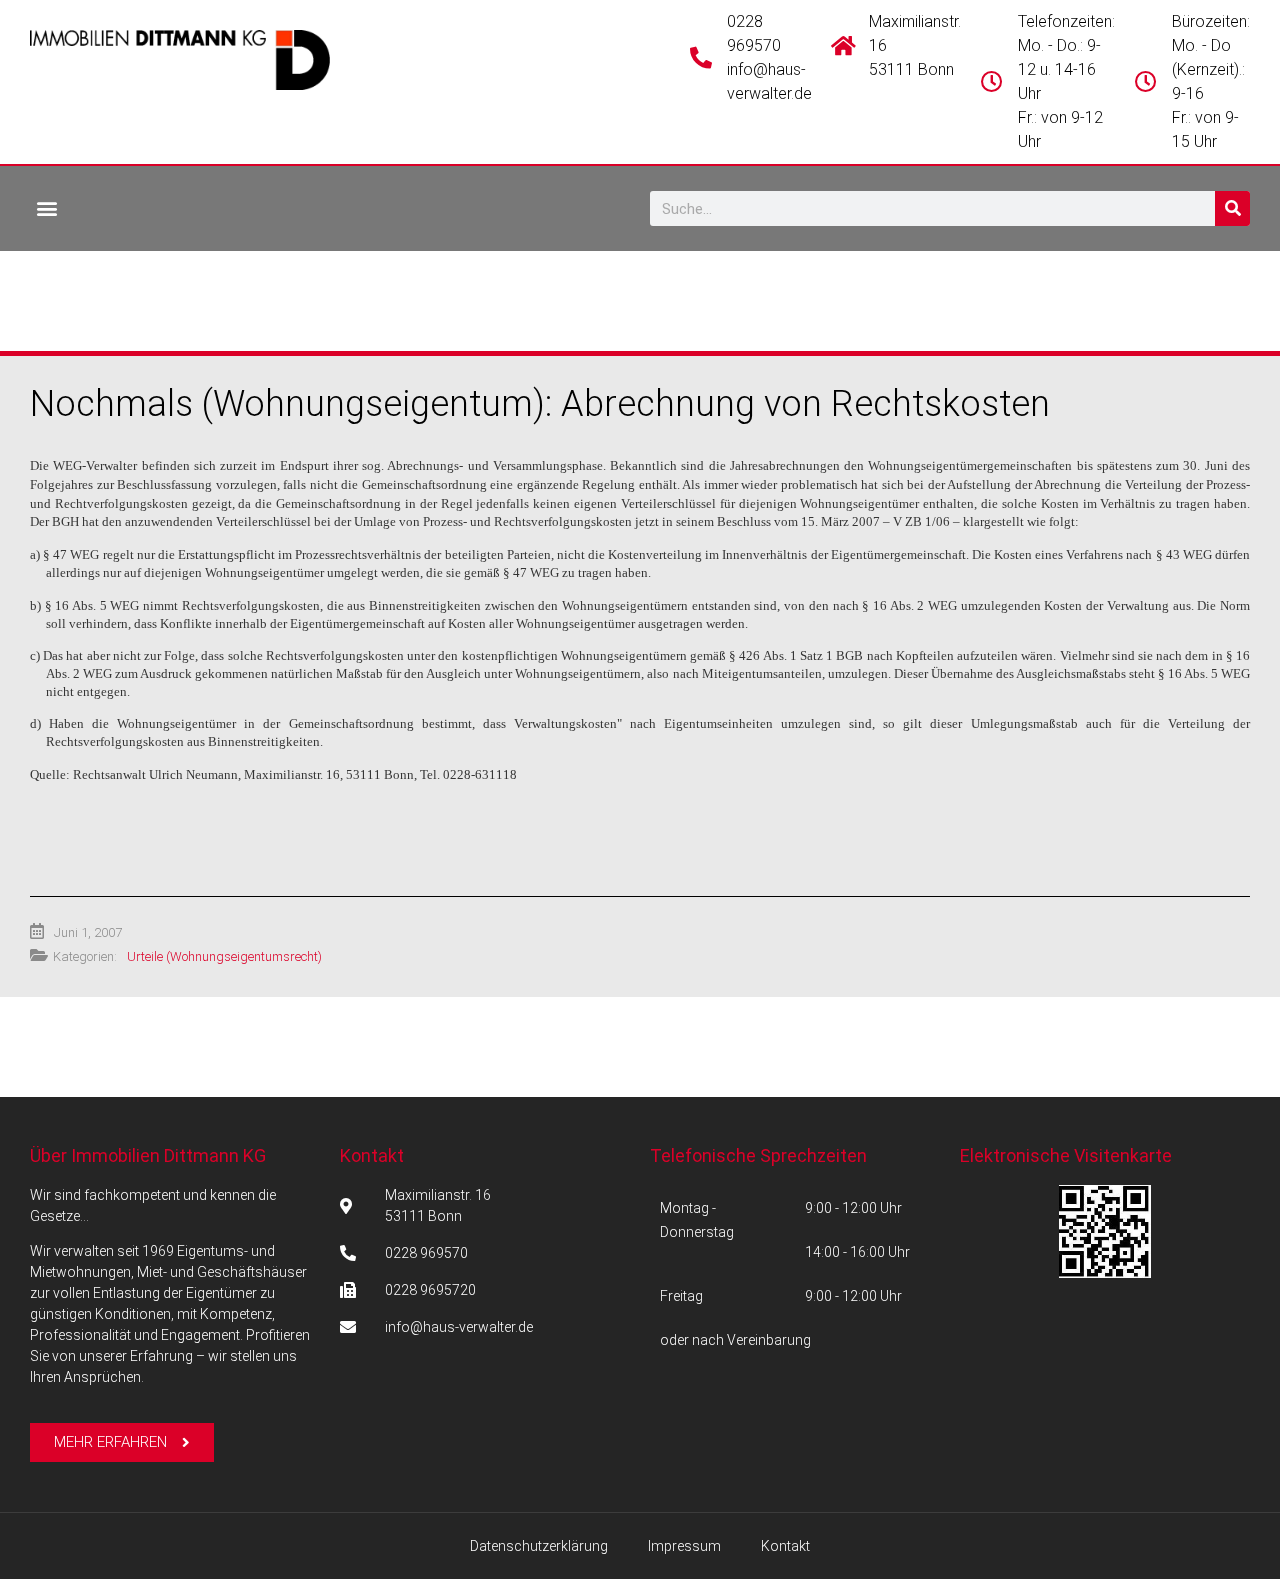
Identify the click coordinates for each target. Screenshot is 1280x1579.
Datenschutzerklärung (539, 1546)
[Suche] (1232, 208)
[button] (46, 207)
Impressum (684, 1546)
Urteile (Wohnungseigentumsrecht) (224, 956)
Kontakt (372, 1155)
